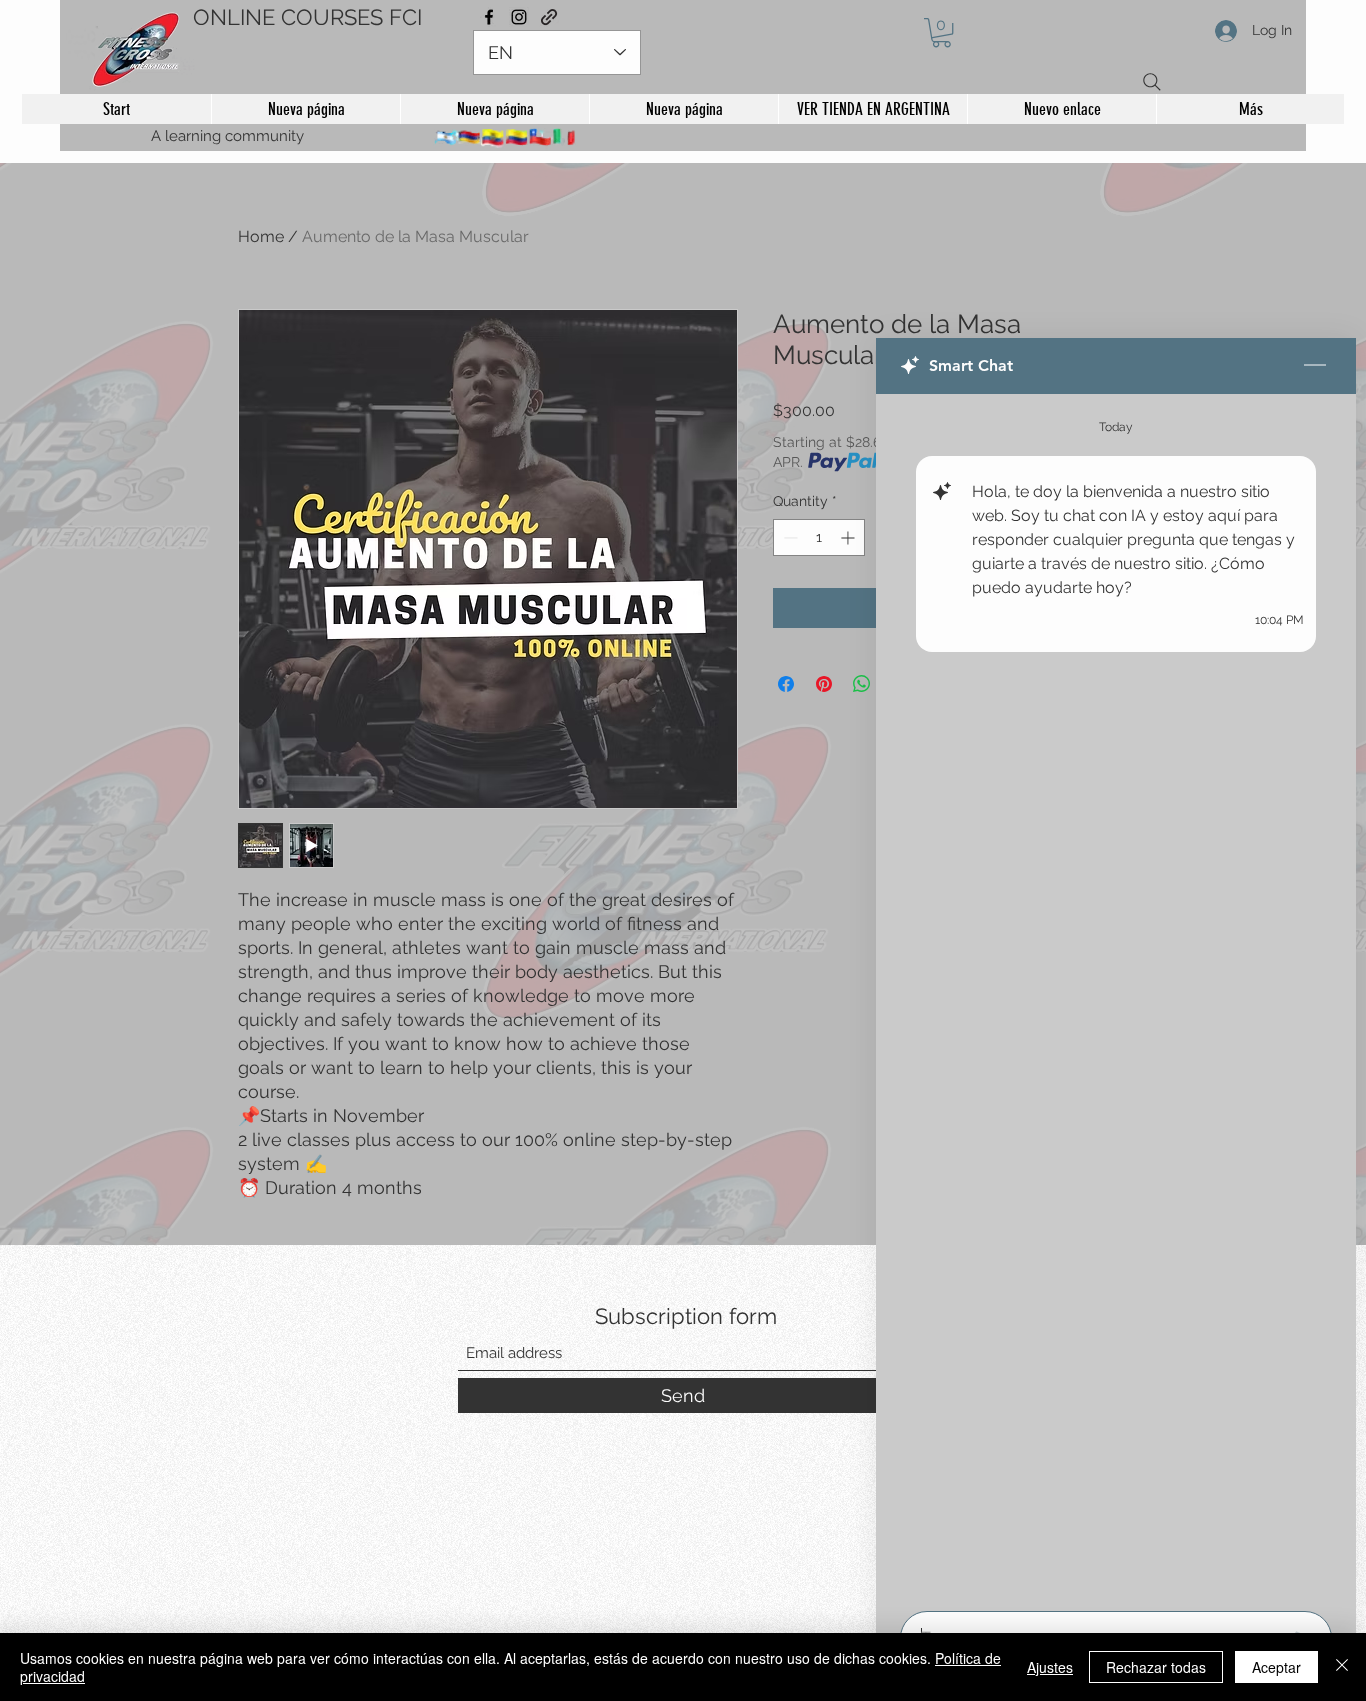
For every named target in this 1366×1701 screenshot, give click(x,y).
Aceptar (1276, 1667)
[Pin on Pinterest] (824, 684)
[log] (1116, 996)
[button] (941, 32)
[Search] (1152, 82)
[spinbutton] (819, 537)
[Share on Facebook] (786, 684)
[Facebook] (489, 17)
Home (261, 236)
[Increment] (849, 537)
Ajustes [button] (1050, 1667)
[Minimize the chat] (1315, 366)
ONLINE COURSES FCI (307, 17)
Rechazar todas (1156, 1667)
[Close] (1342, 1667)
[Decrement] (788, 537)
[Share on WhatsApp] (862, 684)
